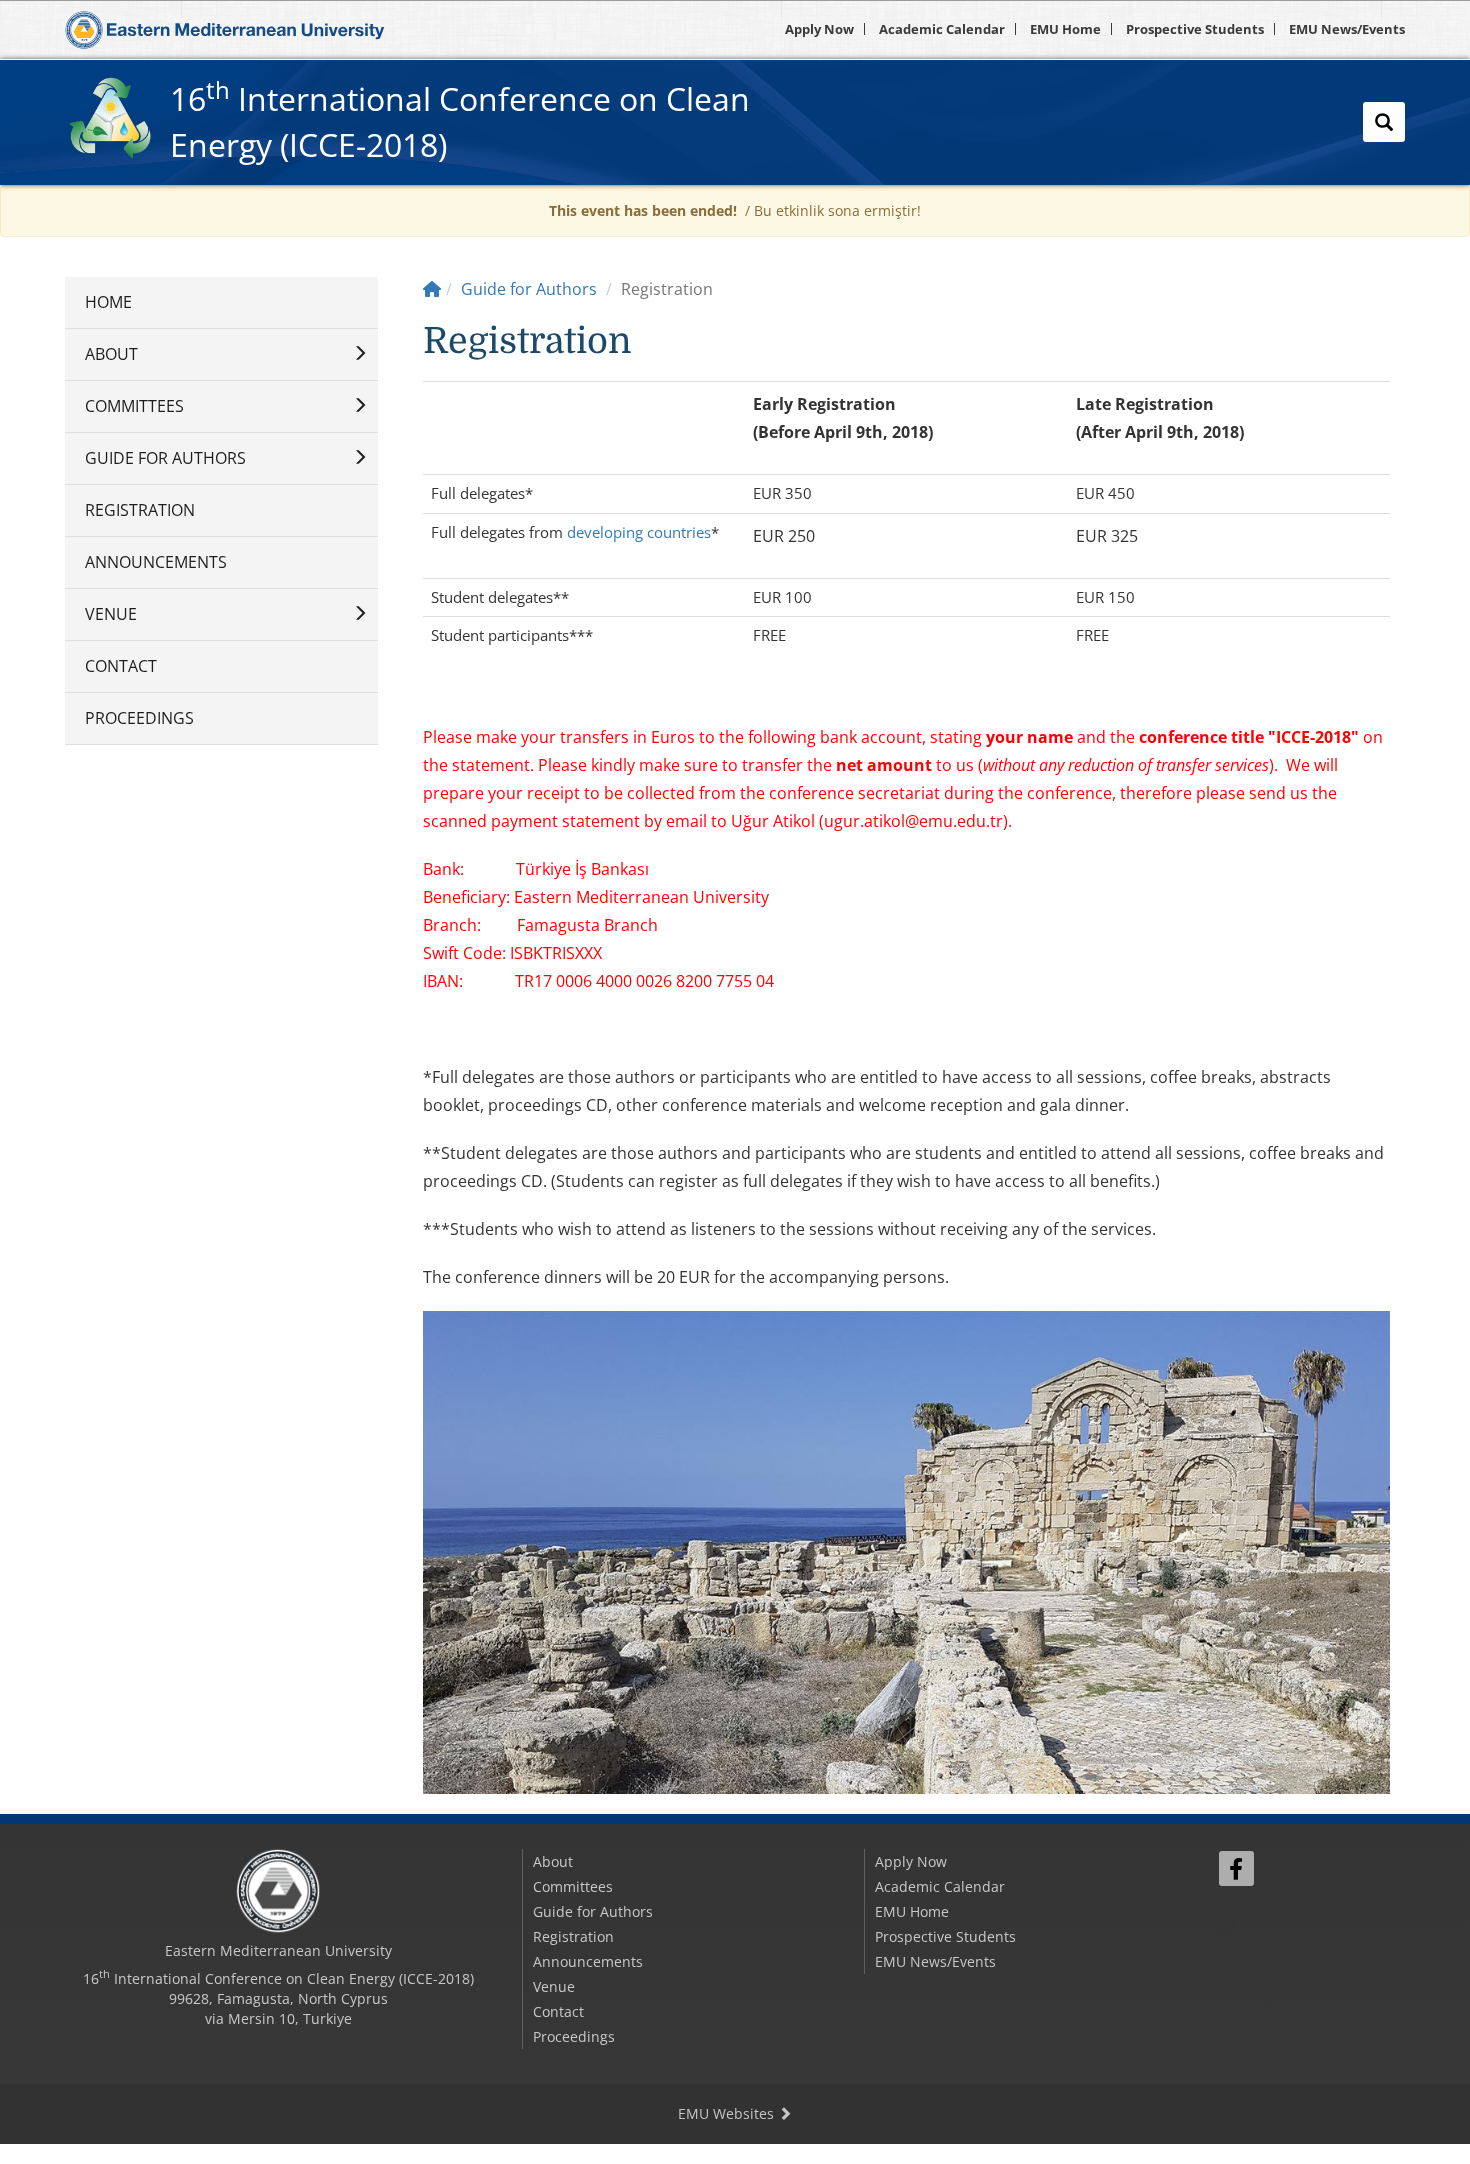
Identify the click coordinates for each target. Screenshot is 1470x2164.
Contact (121, 666)
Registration (140, 510)
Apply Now (819, 29)
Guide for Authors (165, 458)
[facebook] (1236, 1868)
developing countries (639, 532)
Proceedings (139, 718)
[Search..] (1384, 122)
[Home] (432, 289)
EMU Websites (728, 2113)
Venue (111, 614)
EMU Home (1065, 29)
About (111, 354)
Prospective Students (1195, 29)
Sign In (1230, 1922)
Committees (134, 406)
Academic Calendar (942, 29)
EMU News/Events (1347, 29)
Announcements (156, 562)
